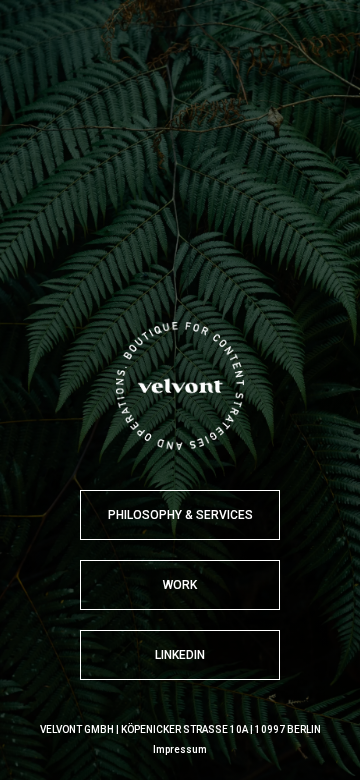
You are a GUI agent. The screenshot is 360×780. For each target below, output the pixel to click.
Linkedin (180, 655)
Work (180, 585)
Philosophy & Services (180, 515)
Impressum (180, 749)
